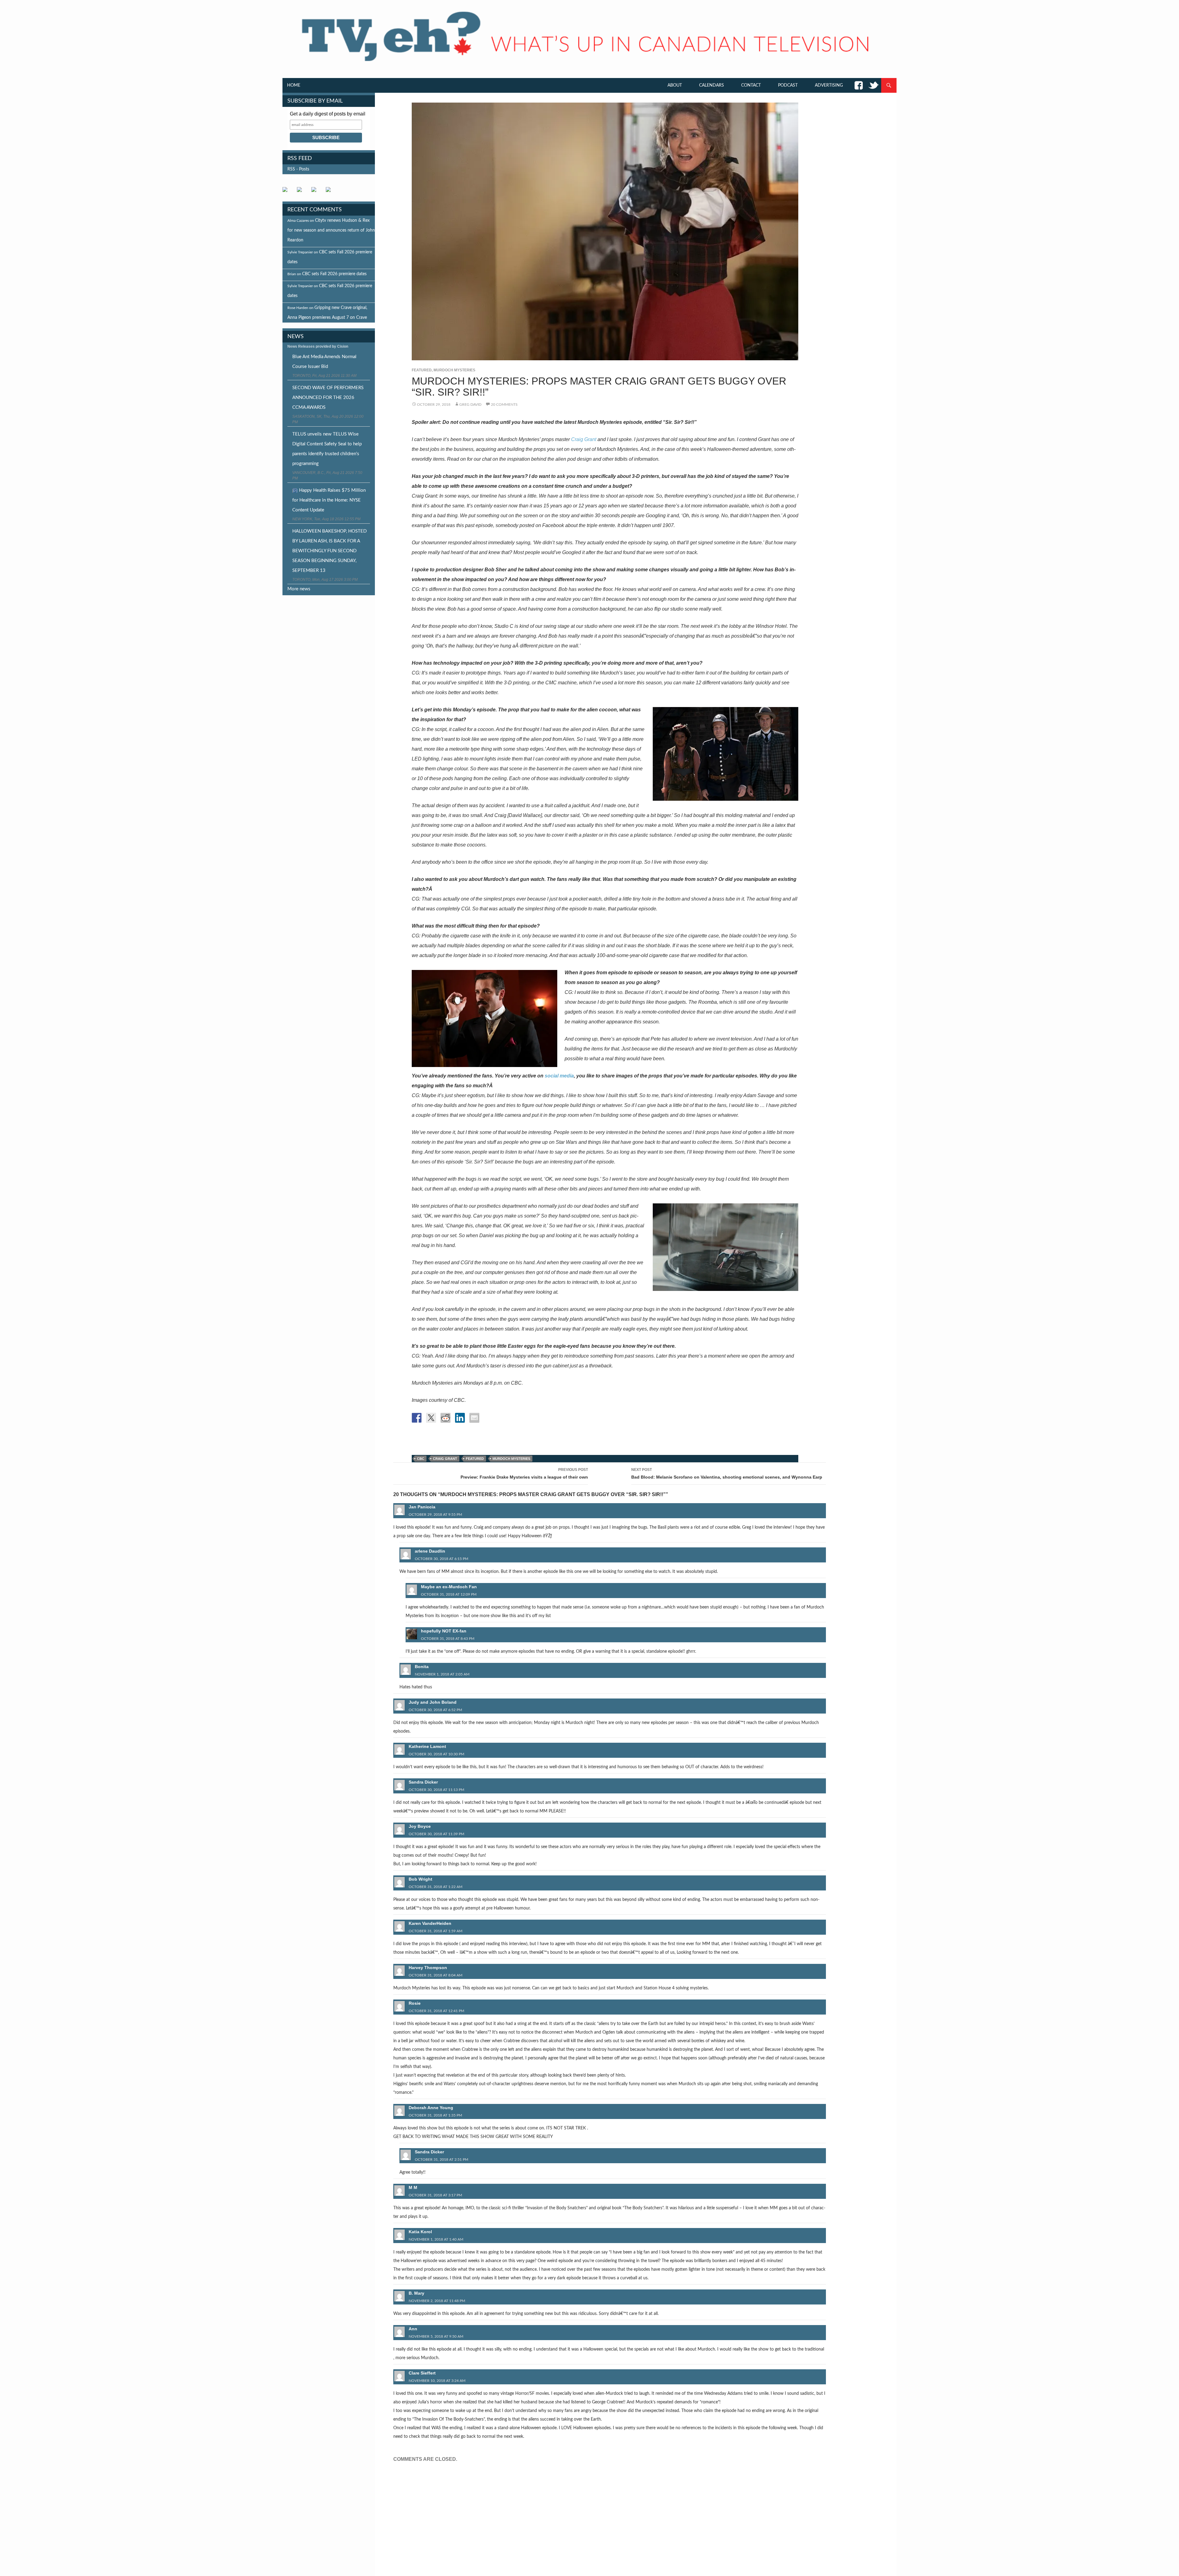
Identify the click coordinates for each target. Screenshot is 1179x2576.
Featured (422, 370)
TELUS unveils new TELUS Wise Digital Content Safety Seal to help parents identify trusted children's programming (327, 449)
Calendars (712, 85)
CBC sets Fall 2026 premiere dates (334, 274)
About (675, 85)
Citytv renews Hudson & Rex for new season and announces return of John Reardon (331, 230)
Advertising (829, 85)
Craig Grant (584, 439)
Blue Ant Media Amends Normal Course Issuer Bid (324, 362)
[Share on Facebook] (417, 1418)
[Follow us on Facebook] (287, 192)
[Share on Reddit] (446, 1418)
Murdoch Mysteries (454, 370)
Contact (751, 85)
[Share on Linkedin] (460, 1418)
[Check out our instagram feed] (331, 192)
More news (299, 589)
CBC (421, 1459)
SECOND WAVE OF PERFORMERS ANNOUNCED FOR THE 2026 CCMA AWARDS (328, 398)
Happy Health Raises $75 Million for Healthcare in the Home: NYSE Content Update (329, 500)
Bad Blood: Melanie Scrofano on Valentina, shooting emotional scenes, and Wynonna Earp (727, 1474)
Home (294, 85)
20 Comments (504, 405)
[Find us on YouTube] (316, 192)
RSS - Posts (298, 169)
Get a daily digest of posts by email (328, 114)
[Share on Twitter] (431, 1418)
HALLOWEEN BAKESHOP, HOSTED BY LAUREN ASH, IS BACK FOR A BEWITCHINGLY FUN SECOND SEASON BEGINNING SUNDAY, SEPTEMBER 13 (329, 551)
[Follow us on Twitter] (302, 192)
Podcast (788, 85)
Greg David (470, 405)
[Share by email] (474, 1418)
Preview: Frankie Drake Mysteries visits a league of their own (524, 1474)
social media (559, 1076)
